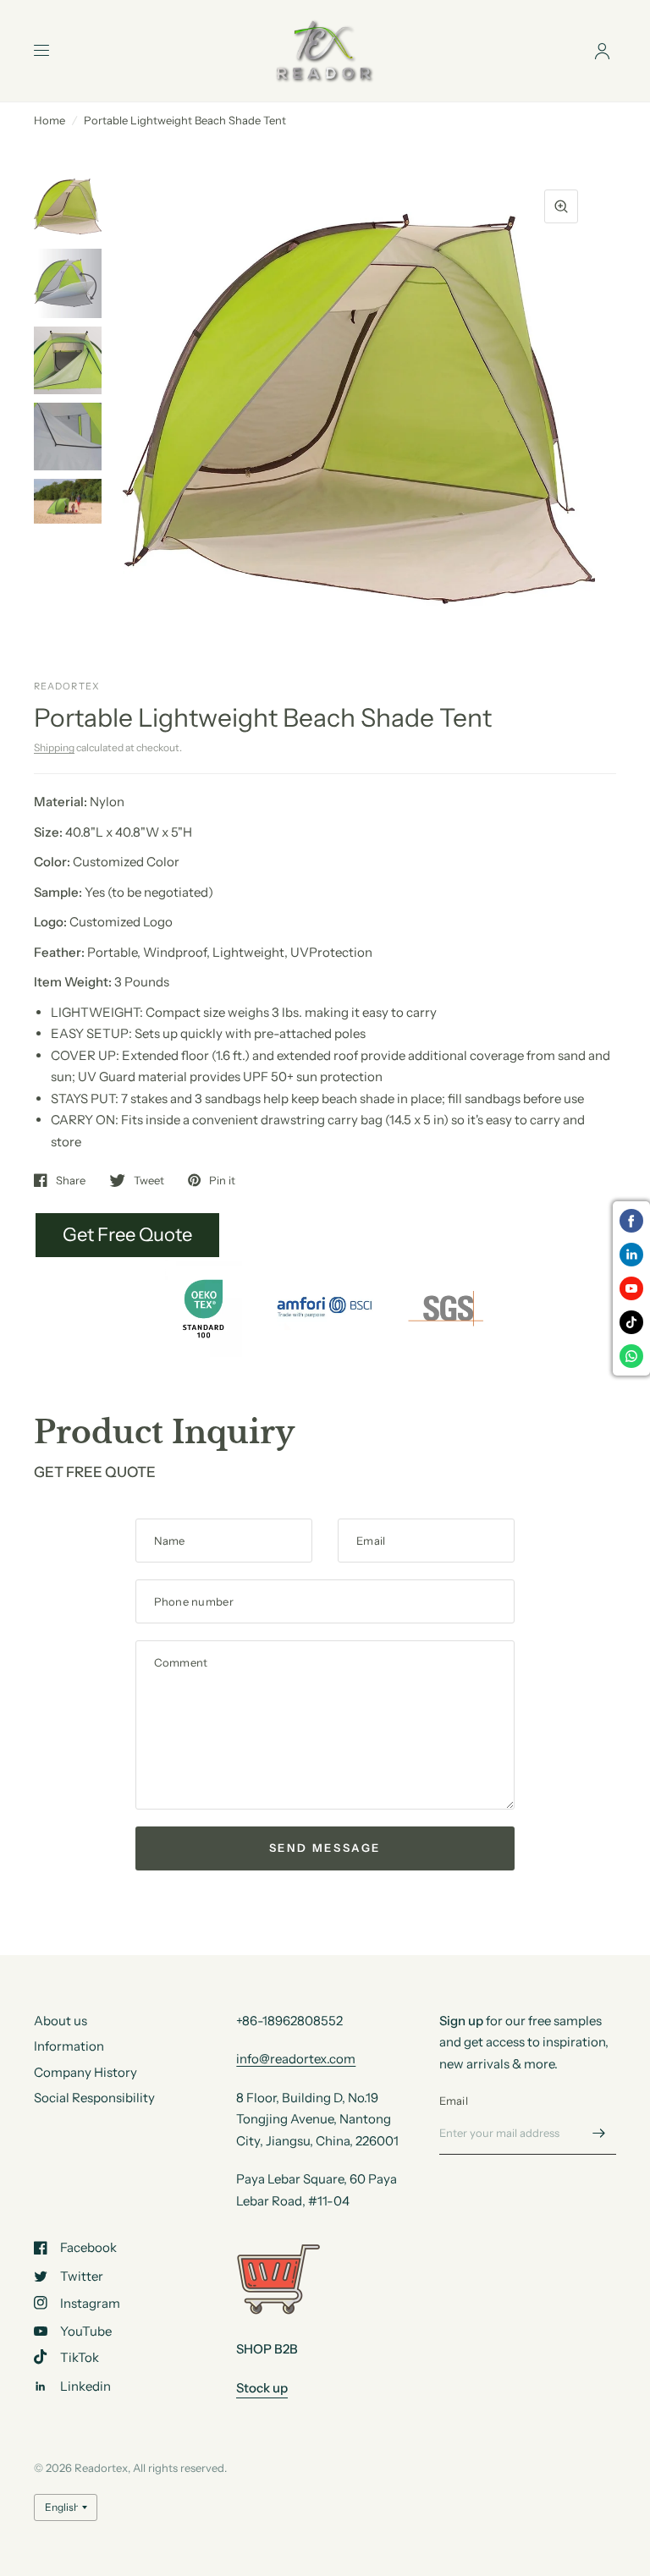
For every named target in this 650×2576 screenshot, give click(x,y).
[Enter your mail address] (599, 2133)
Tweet (149, 1180)
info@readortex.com (296, 2059)
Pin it (222, 1180)
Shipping (54, 747)
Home (50, 120)
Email (454, 2101)
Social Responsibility (94, 2098)
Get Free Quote (127, 1235)
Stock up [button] (262, 2388)
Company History (85, 2072)
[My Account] (602, 51)
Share (71, 1180)
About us (61, 2021)
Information (69, 2046)
